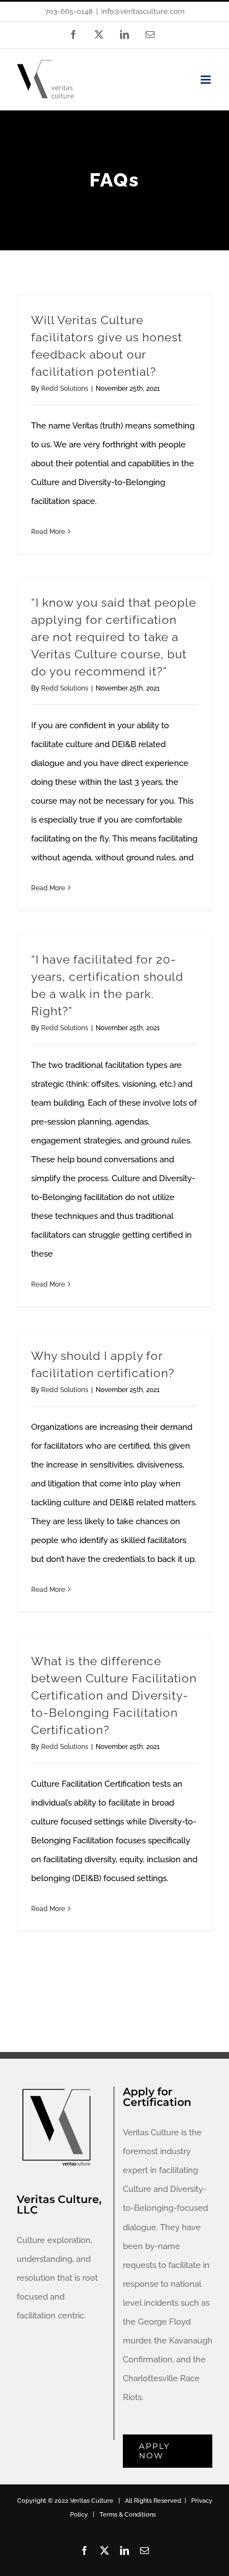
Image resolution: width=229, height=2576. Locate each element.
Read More (48, 532)
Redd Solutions (65, 389)
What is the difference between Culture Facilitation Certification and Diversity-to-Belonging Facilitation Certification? (114, 1696)
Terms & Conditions (128, 2515)
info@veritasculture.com (143, 11)
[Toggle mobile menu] (206, 80)
